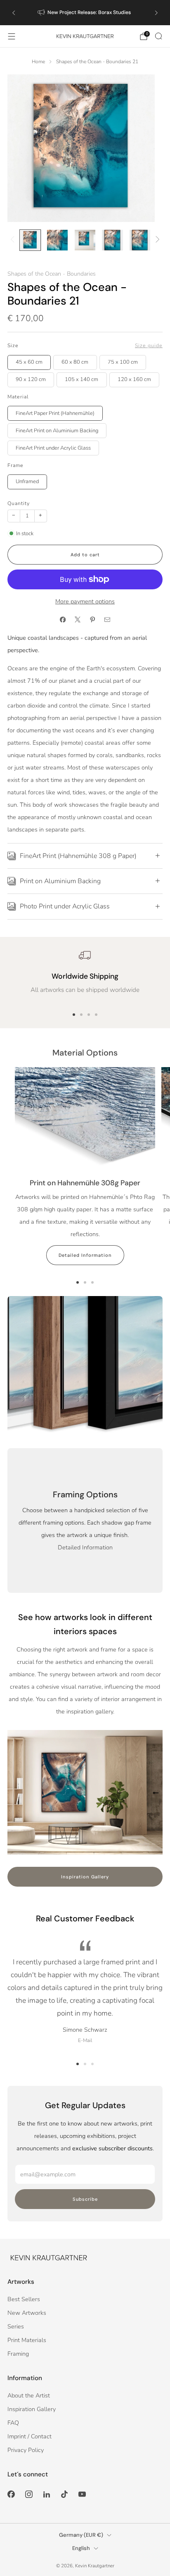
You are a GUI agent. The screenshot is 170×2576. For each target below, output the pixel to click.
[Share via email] (107, 620)
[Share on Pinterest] (92, 620)
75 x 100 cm (123, 362)
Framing (18, 2354)
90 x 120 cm (31, 379)
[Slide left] (14, 240)
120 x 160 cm (134, 379)
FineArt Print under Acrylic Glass (53, 448)
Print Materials (27, 2340)
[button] (78, 2064)
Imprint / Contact (30, 2436)
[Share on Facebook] (63, 620)
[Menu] (12, 36)
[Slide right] (156, 240)
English (81, 2548)
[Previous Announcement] (14, 13)
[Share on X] (78, 620)
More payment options (85, 601)
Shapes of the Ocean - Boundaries (52, 274)
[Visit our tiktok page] (65, 2494)
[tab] (74, 1015)
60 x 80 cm (75, 362)
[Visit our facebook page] (11, 2494)
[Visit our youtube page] (82, 2494)
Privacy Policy (26, 2450)
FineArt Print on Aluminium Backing (57, 431)
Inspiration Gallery (85, 1877)
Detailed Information (85, 1255)
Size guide (149, 346)
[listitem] (85, 13)
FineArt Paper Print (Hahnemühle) (55, 413)
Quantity (19, 503)
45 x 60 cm (29, 362)
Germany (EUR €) (81, 2535)
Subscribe (85, 2199)
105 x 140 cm (81, 379)
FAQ (13, 2423)
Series (16, 2326)
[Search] (158, 36)
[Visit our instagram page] (29, 2494)
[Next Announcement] (156, 13)
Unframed (27, 481)
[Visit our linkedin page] (46, 2494)
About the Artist (29, 2395)
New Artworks (27, 2313)
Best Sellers (24, 2299)
